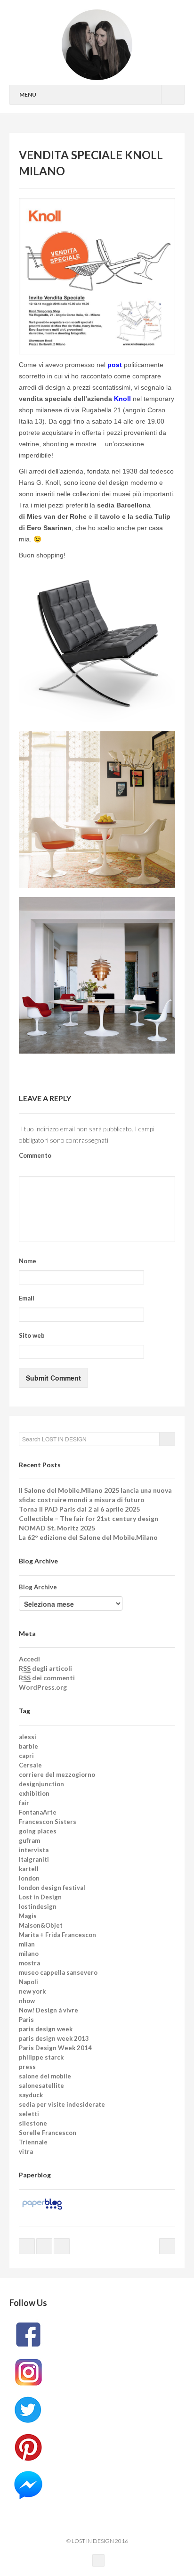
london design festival (52, 1888)
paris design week (46, 2029)
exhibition (34, 1793)
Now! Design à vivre (48, 2010)
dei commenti (47, 1678)
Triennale (33, 2142)
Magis (28, 1916)
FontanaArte (38, 1812)
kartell (29, 1869)
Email (27, 1298)
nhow (27, 2001)
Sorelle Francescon (48, 2133)
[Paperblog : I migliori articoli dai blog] (42, 2203)
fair (24, 1803)
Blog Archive (38, 1587)
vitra (26, 2151)
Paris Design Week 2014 (55, 2048)
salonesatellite (41, 2085)
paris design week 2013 (54, 2038)
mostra (29, 1963)
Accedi (29, 1659)
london (29, 1878)
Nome (28, 1261)
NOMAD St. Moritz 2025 (57, 1528)
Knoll (122, 399)
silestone (33, 2123)
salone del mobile (45, 2076)
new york (32, 1991)
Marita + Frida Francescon (57, 1935)
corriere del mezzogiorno (57, 1775)
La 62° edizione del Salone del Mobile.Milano (88, 1537)
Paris (26, 2020)
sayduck (31, 2095)
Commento (35, 1155)
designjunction (41, 1784)
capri (26, 1756)
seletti (29, 2114)
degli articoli (45, 1668)
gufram (29, 1840)
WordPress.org (43, 1687)
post (115, 365)
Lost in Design (40, 1897)
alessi (28, 1737)
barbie (28, 1746)
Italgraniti (34, 1859)
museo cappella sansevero (58, 1972)
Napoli (28, 1982)
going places (38, 1831)
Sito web (32, 1335)
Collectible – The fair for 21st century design (89, 1518)
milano (29, 1954)
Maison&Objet (41, 1925)
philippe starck (41, 2057)
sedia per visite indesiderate (62, 2104)
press (27, 2067)
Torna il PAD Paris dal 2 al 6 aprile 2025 (79, 1509)
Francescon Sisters (48, 1822)
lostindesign (38, 1906)
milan (27, 1944)
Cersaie (30, 1765)
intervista (34, 1850)
